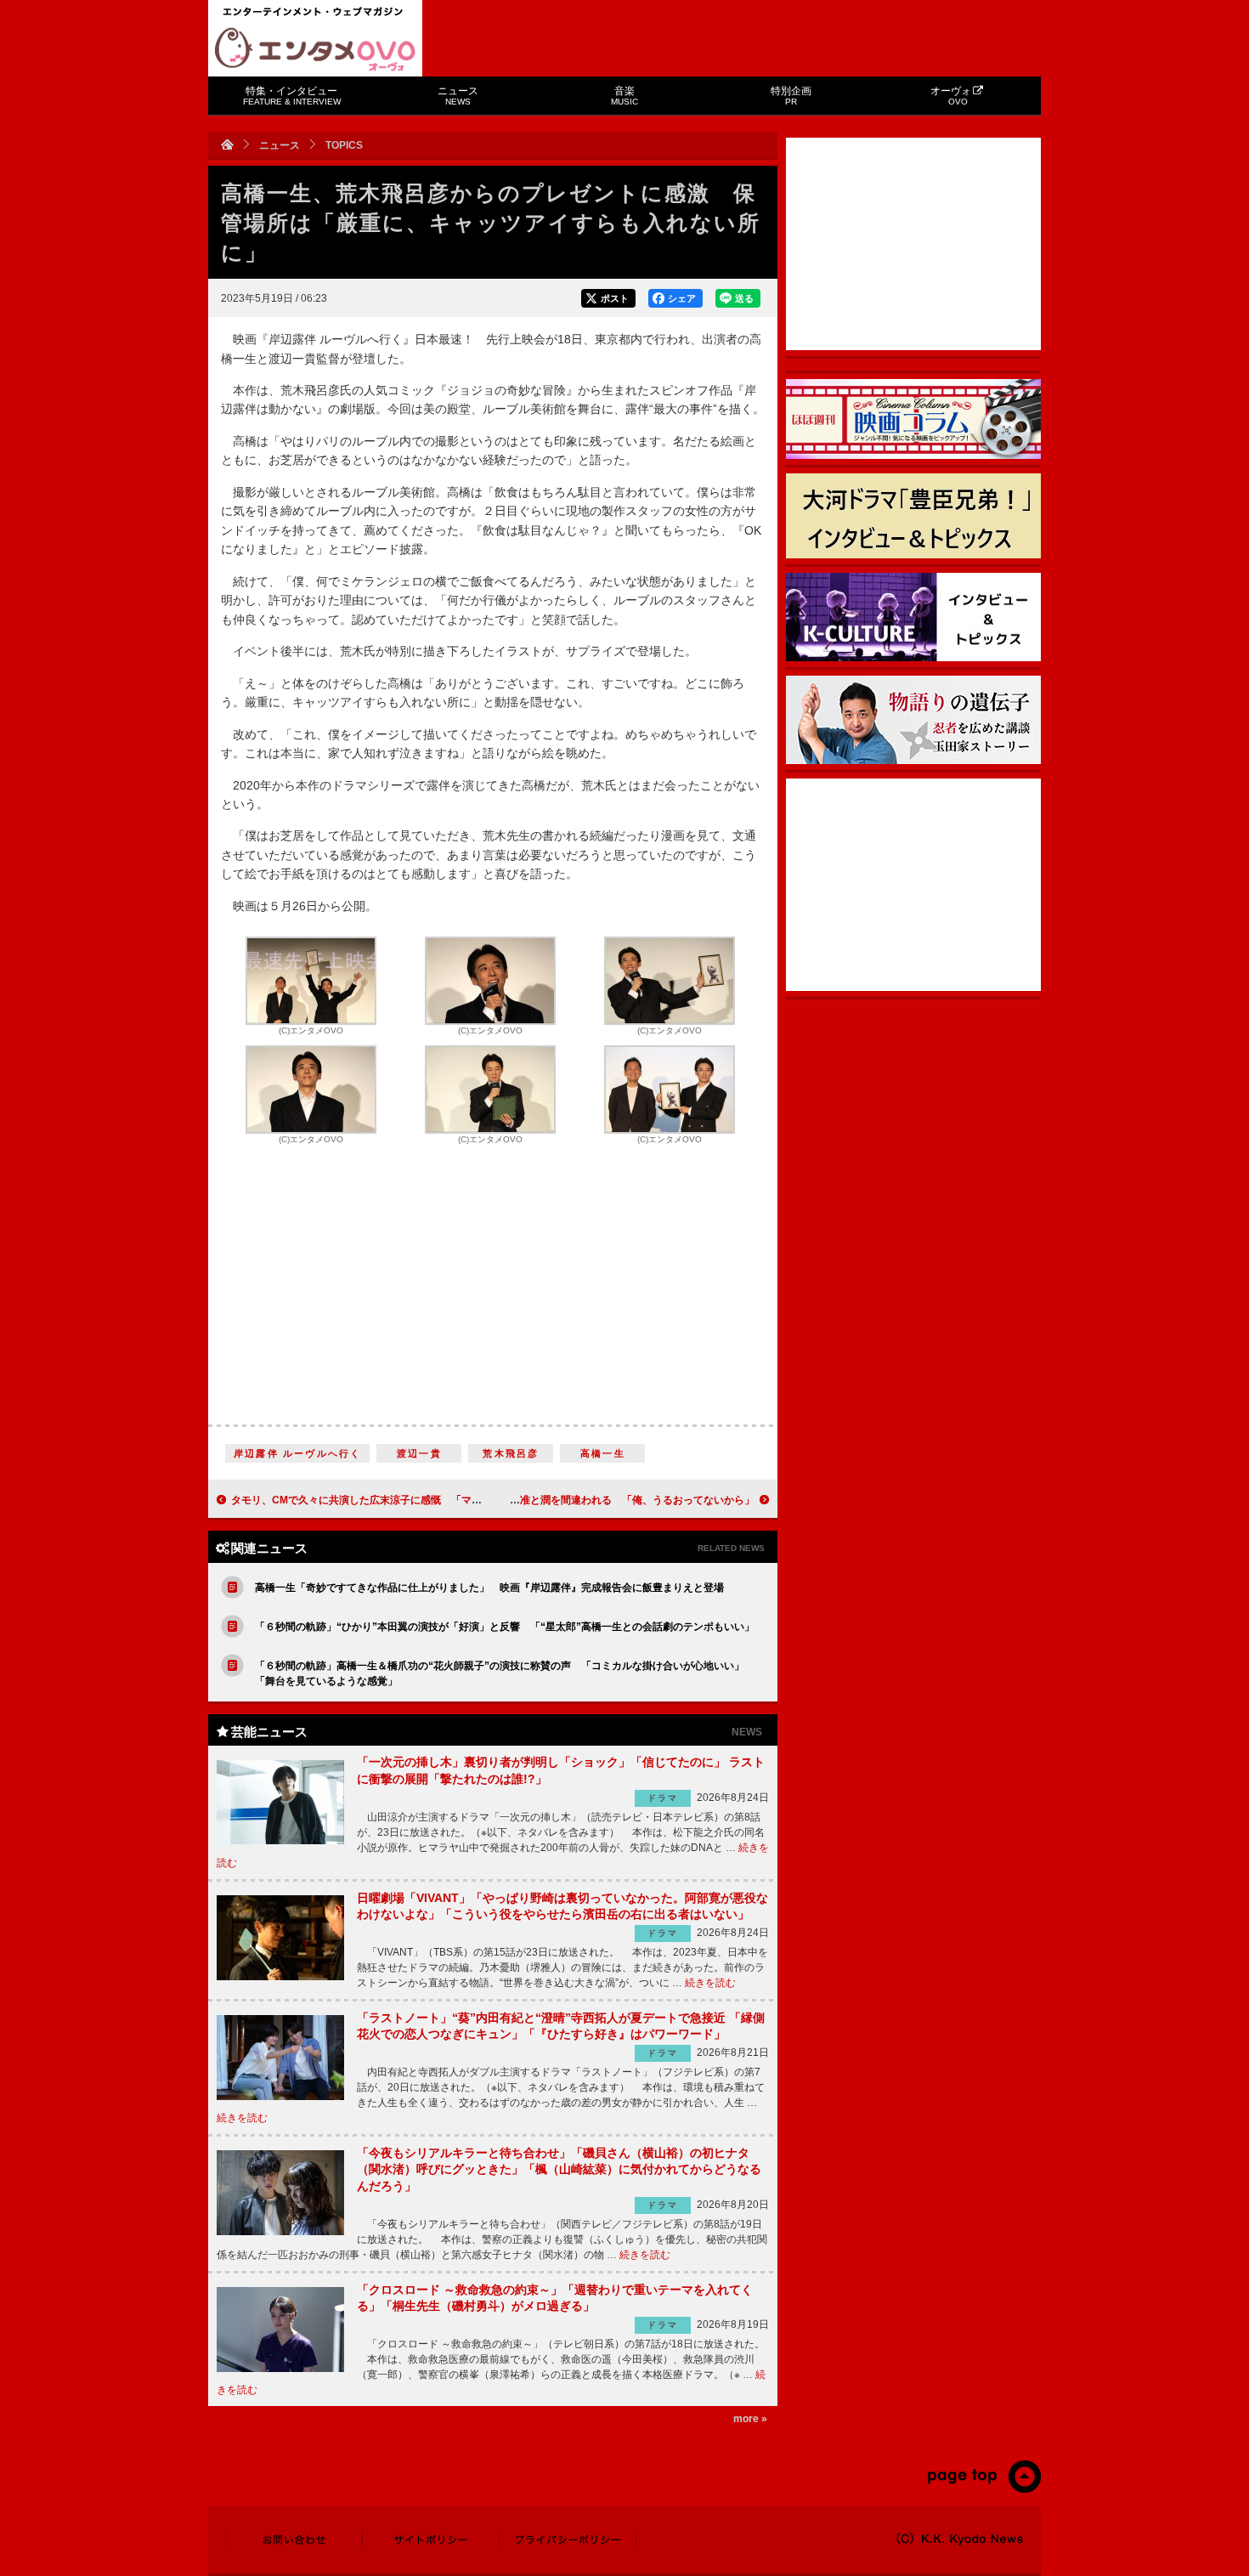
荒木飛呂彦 (511, 1453)
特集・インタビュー (292, 96)
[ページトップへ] (983, 2489)
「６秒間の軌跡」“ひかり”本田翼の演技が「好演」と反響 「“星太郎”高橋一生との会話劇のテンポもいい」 (505, 1627)
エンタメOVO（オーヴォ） (315, 49)
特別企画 (791, 96)
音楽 (624, 96)
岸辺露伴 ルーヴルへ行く (297, 1453)
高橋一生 (603, 1453)
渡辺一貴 (419, 1453)
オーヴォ (951, 96)
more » (750, 2419)
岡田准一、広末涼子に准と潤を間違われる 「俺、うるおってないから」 (586, 1500)
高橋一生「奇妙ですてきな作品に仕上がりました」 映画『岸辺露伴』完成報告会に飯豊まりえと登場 (489, 1588)
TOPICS (344, 145)
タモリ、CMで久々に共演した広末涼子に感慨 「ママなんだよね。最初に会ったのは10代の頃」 (454, 1500)
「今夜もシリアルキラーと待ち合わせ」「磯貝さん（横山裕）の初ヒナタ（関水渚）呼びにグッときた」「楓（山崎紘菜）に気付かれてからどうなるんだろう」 (559, 2169)
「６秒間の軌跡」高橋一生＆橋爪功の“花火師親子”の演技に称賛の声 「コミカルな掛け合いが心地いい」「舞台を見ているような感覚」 (500, 1673)
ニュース (458, 96)
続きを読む (710, 1983)
